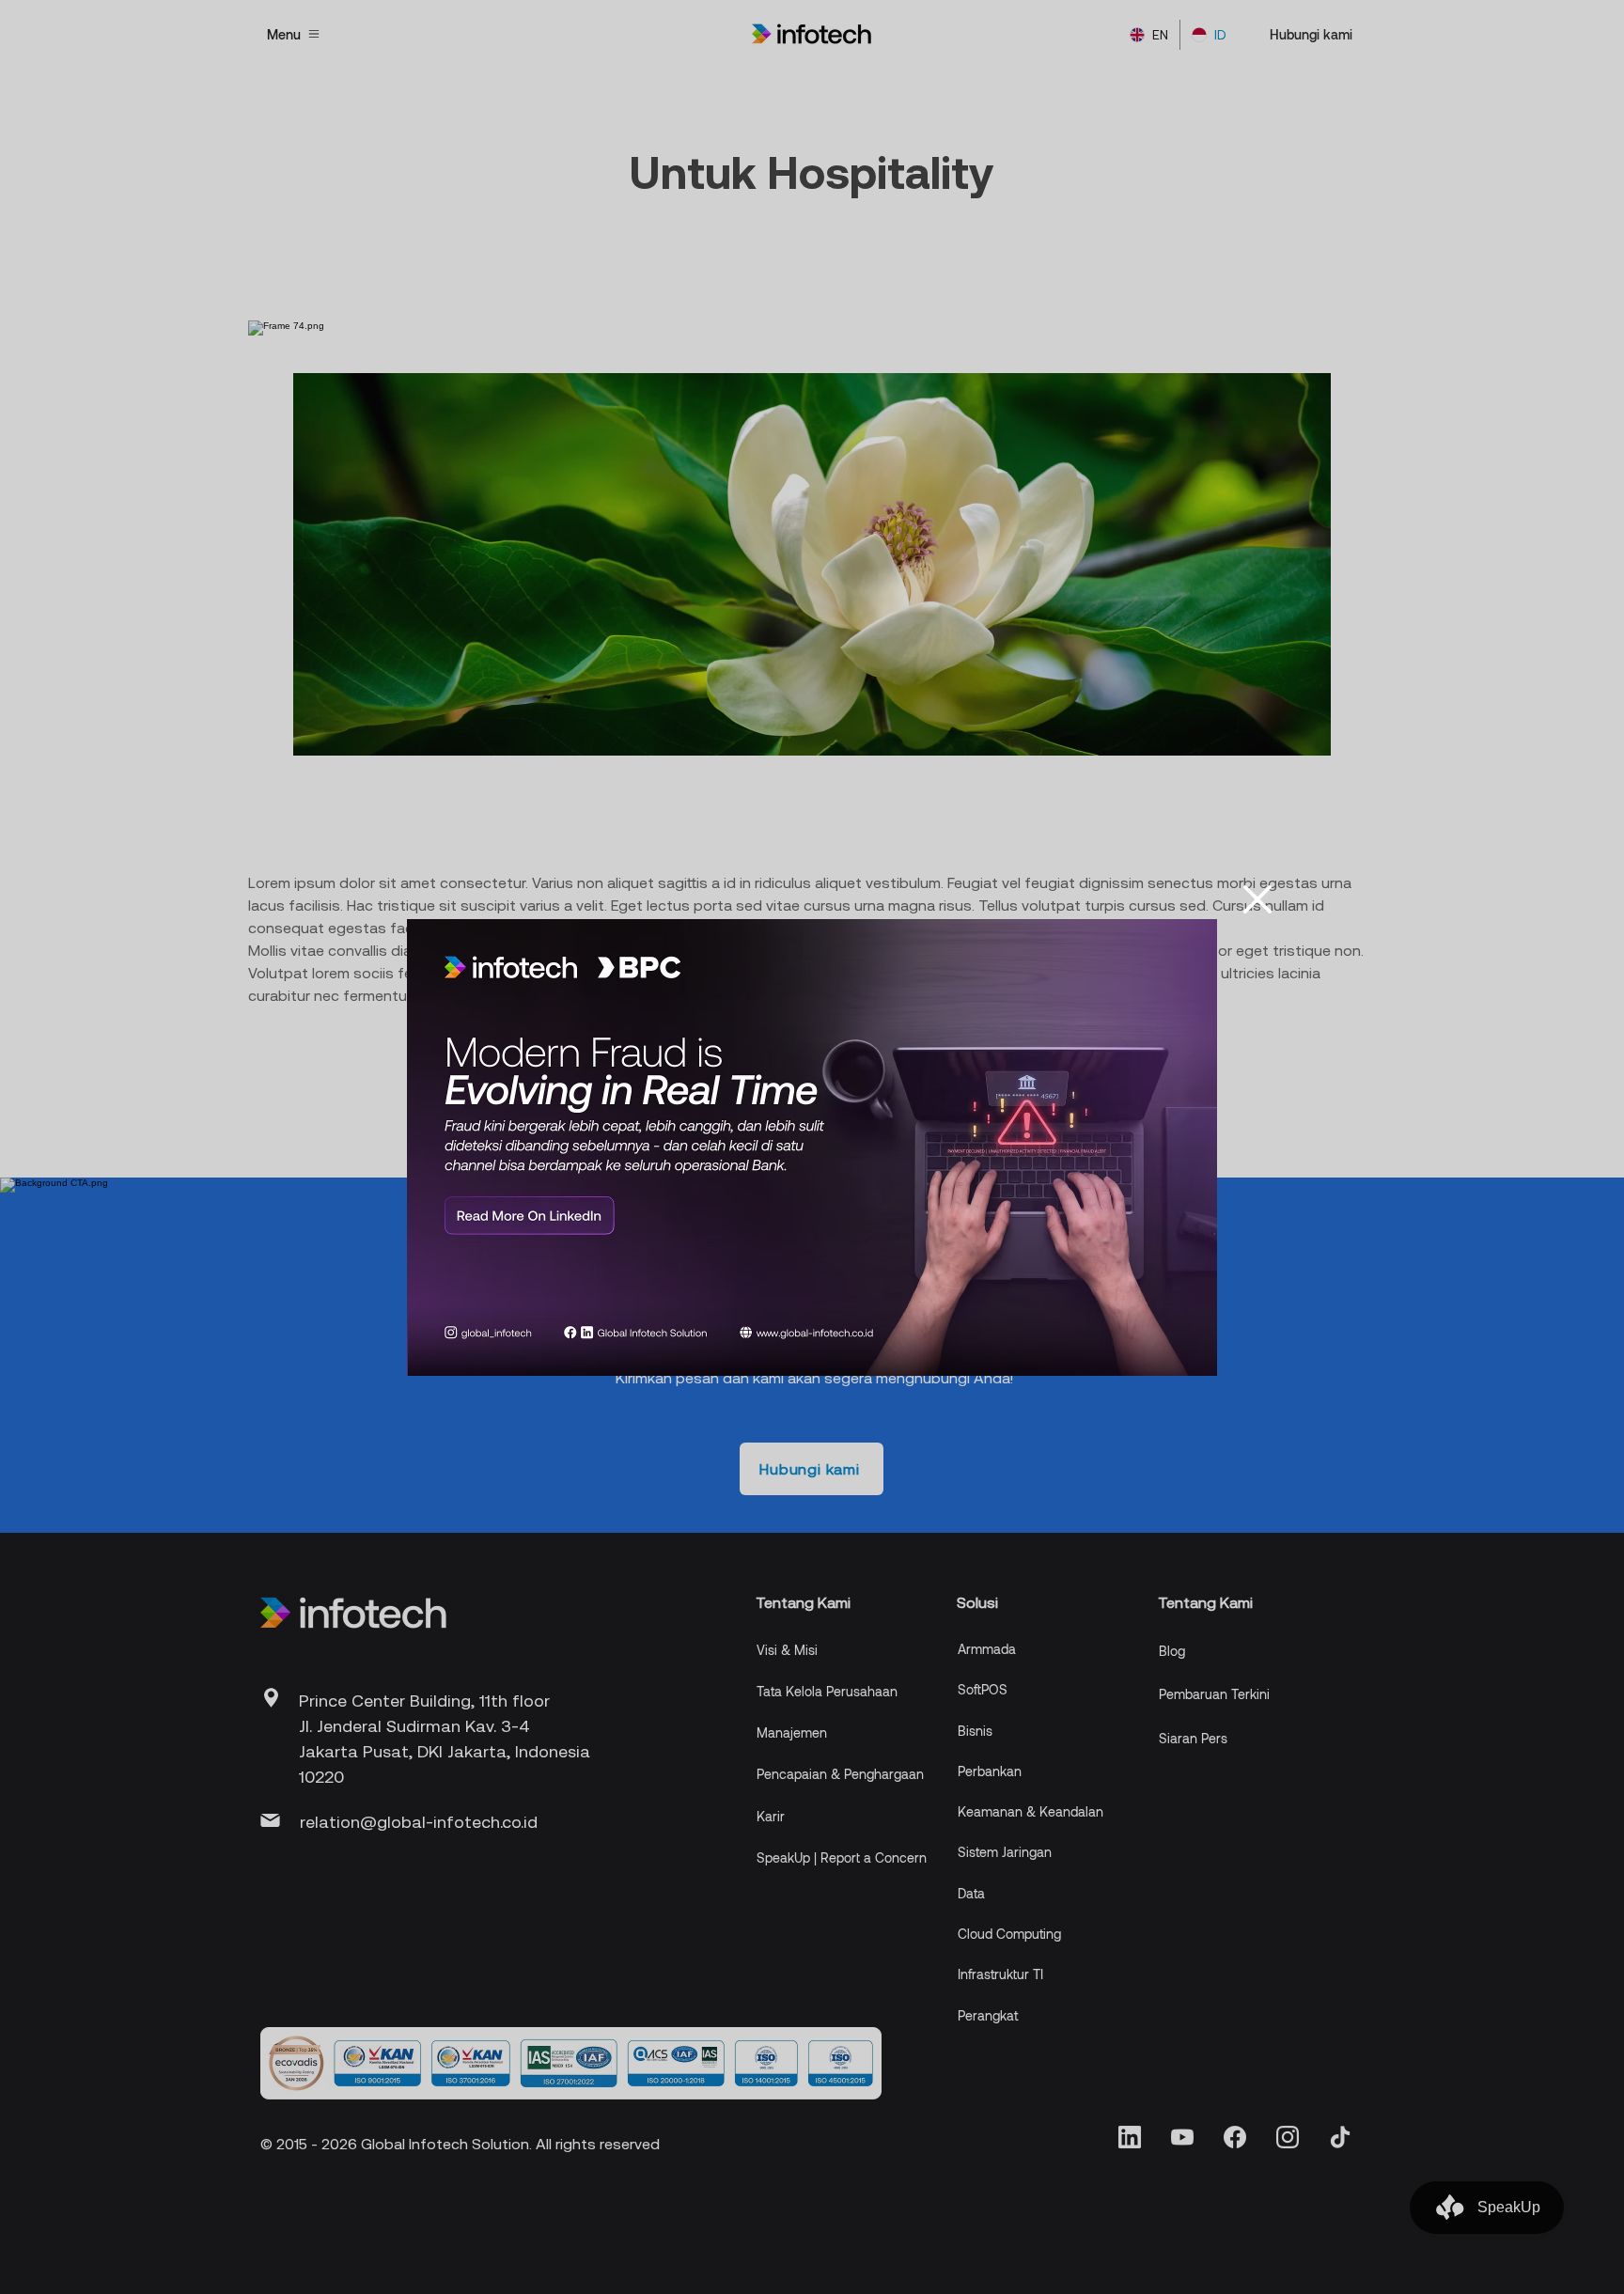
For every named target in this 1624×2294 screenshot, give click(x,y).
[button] (1257, 899)
